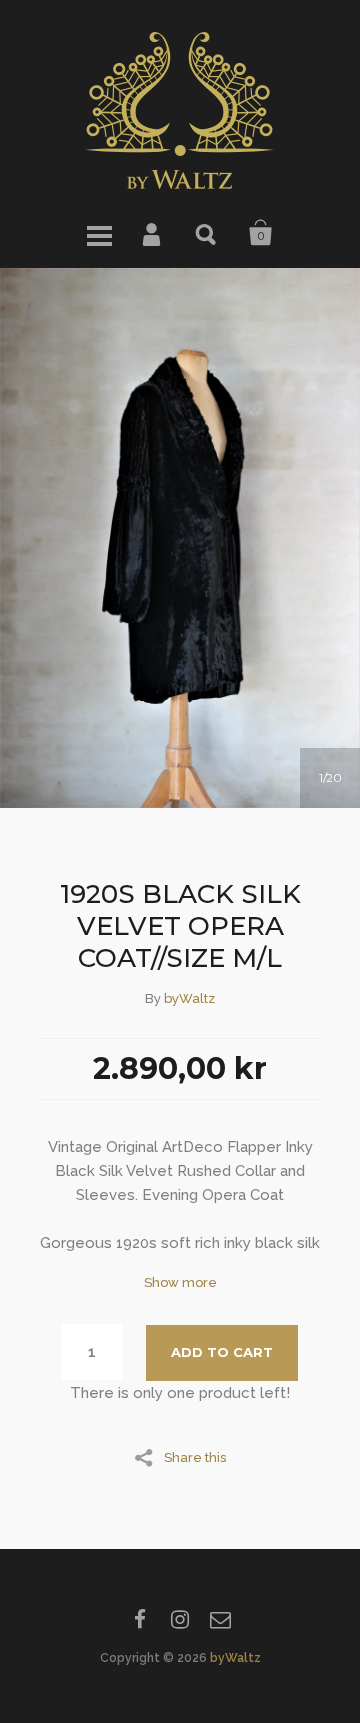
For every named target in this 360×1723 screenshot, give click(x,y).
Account (153, 233)
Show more (180, 1282)
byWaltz (189, 998)
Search (207, 233)
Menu (99, 233)
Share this (195, 1457)
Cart (261, 233)
